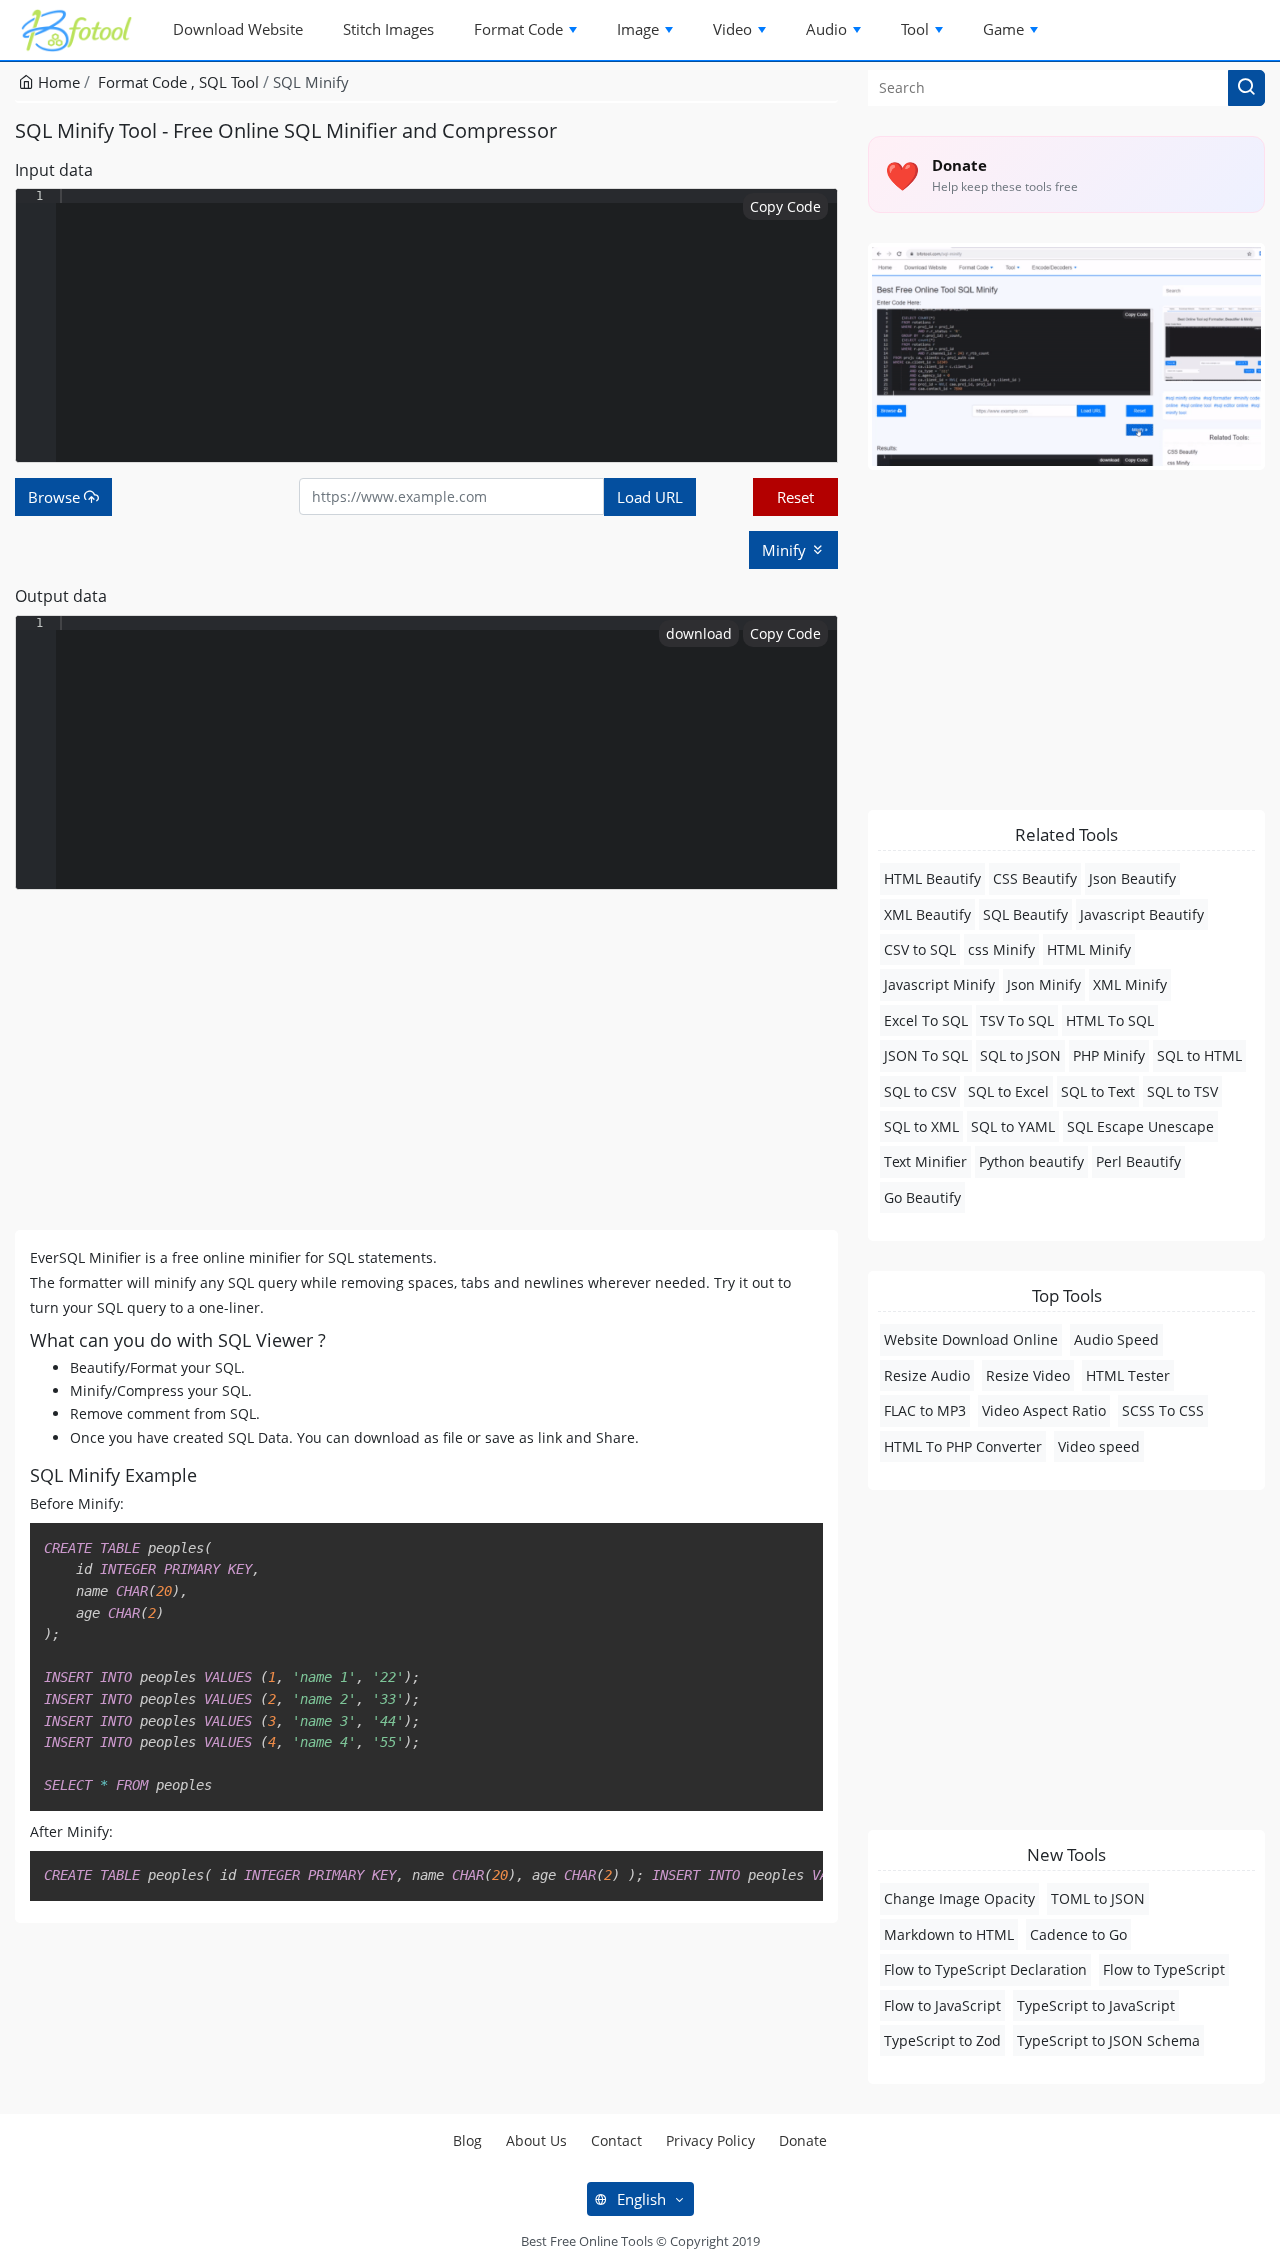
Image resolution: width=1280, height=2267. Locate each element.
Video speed (1099, 1446)
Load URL (650, 497)
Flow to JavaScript (942, 2005)
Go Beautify (922, 1197)
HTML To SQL (1110, 1020)
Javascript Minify (939, 984)
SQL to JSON (1020, 1055)
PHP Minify (1109, 1055)
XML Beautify (927, 914)
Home (57, 82)
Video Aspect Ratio (1044, 1410)
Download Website (238, 29)
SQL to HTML (1199, 1055)
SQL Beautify (1025, 914)
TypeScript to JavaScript (1096, 2005)
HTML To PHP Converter (963, 1446)
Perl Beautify (1138, 1161)
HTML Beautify (932, 878)
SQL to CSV (920, 1091)
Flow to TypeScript (1164, 1969)
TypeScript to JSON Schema (1108, 2040)
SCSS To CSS (1163, 1410)
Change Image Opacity (959, 1898)
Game (1003, 29)
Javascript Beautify (1142, 914)
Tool (915, 29)
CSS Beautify (1035, 878)
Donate (803, 2140)
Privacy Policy (710, 2140)
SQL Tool (229, 82)
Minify (786, 550)
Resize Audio (927, 1375)
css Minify (1001, 949)
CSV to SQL (920, 949)
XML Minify (1130, 984)
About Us (536, 2140)
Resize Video (1028, 1375)
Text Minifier (925, 1161)
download (699, 633)
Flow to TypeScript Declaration (985, 1969)
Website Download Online (971, 1339)
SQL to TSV (1182, 1091)
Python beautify (1031, 1161)
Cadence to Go (1078, 1934)
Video (732, 29)
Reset (795, 497)
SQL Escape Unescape (1140, 1126)
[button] (1246, 88)
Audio (826, 29)
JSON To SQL (926, 1055)
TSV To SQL (1017, 1020)
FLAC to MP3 (925, 1410)
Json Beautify (1132, 878)
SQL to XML (921, 1126)
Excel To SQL (926, 1020)
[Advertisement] (426, 1060)
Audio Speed (1116, 1339)
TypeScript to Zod (942, 2040)
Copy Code (785, 206)
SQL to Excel (1008, 1091)
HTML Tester (1128, 1375)
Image (638, 29)
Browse (56, 497)
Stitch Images (388, 29)
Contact (616, 2140)
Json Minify (1044, 984)
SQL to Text (1098, 1091)
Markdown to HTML (949, 1934)
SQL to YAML (1013, 1126)
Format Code (518, 29)
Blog (467, 2140)
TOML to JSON (1098, 1898)
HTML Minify (1089, 949)
